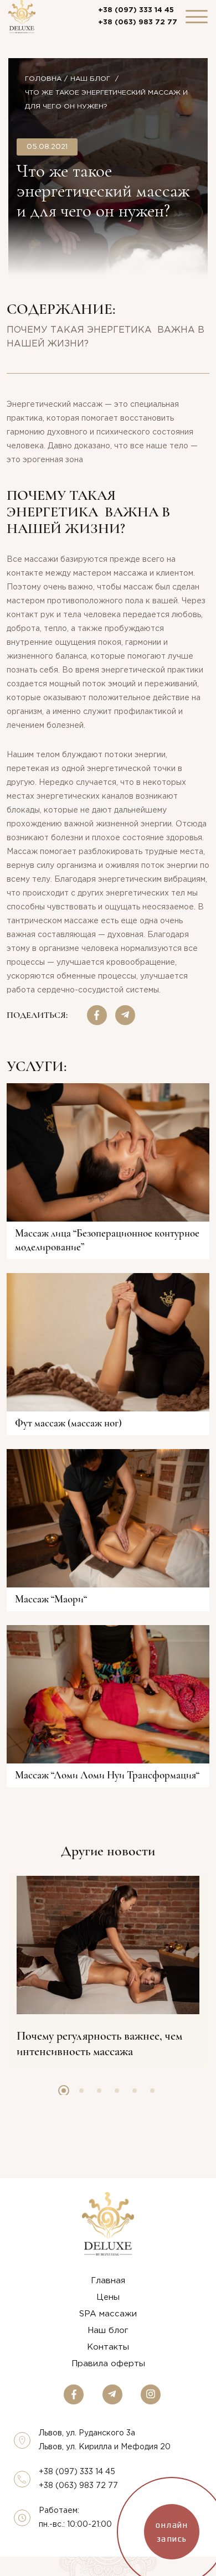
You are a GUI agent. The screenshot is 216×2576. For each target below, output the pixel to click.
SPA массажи (108, 2314)
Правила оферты (108, 2364)
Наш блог (91, 79)
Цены (108, 2297)
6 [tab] (152, 2091)
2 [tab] (81, 2091)
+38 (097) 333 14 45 (136, 10)
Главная (108, 2281)
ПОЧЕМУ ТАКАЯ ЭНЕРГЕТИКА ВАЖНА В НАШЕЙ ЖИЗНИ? (106, 337)
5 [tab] (135, 2091)
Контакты (108, 2347)
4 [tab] (117, 2091)
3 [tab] (99, 2091)
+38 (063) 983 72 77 (138, 22)
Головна (43, 79)
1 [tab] (64, 2091)
